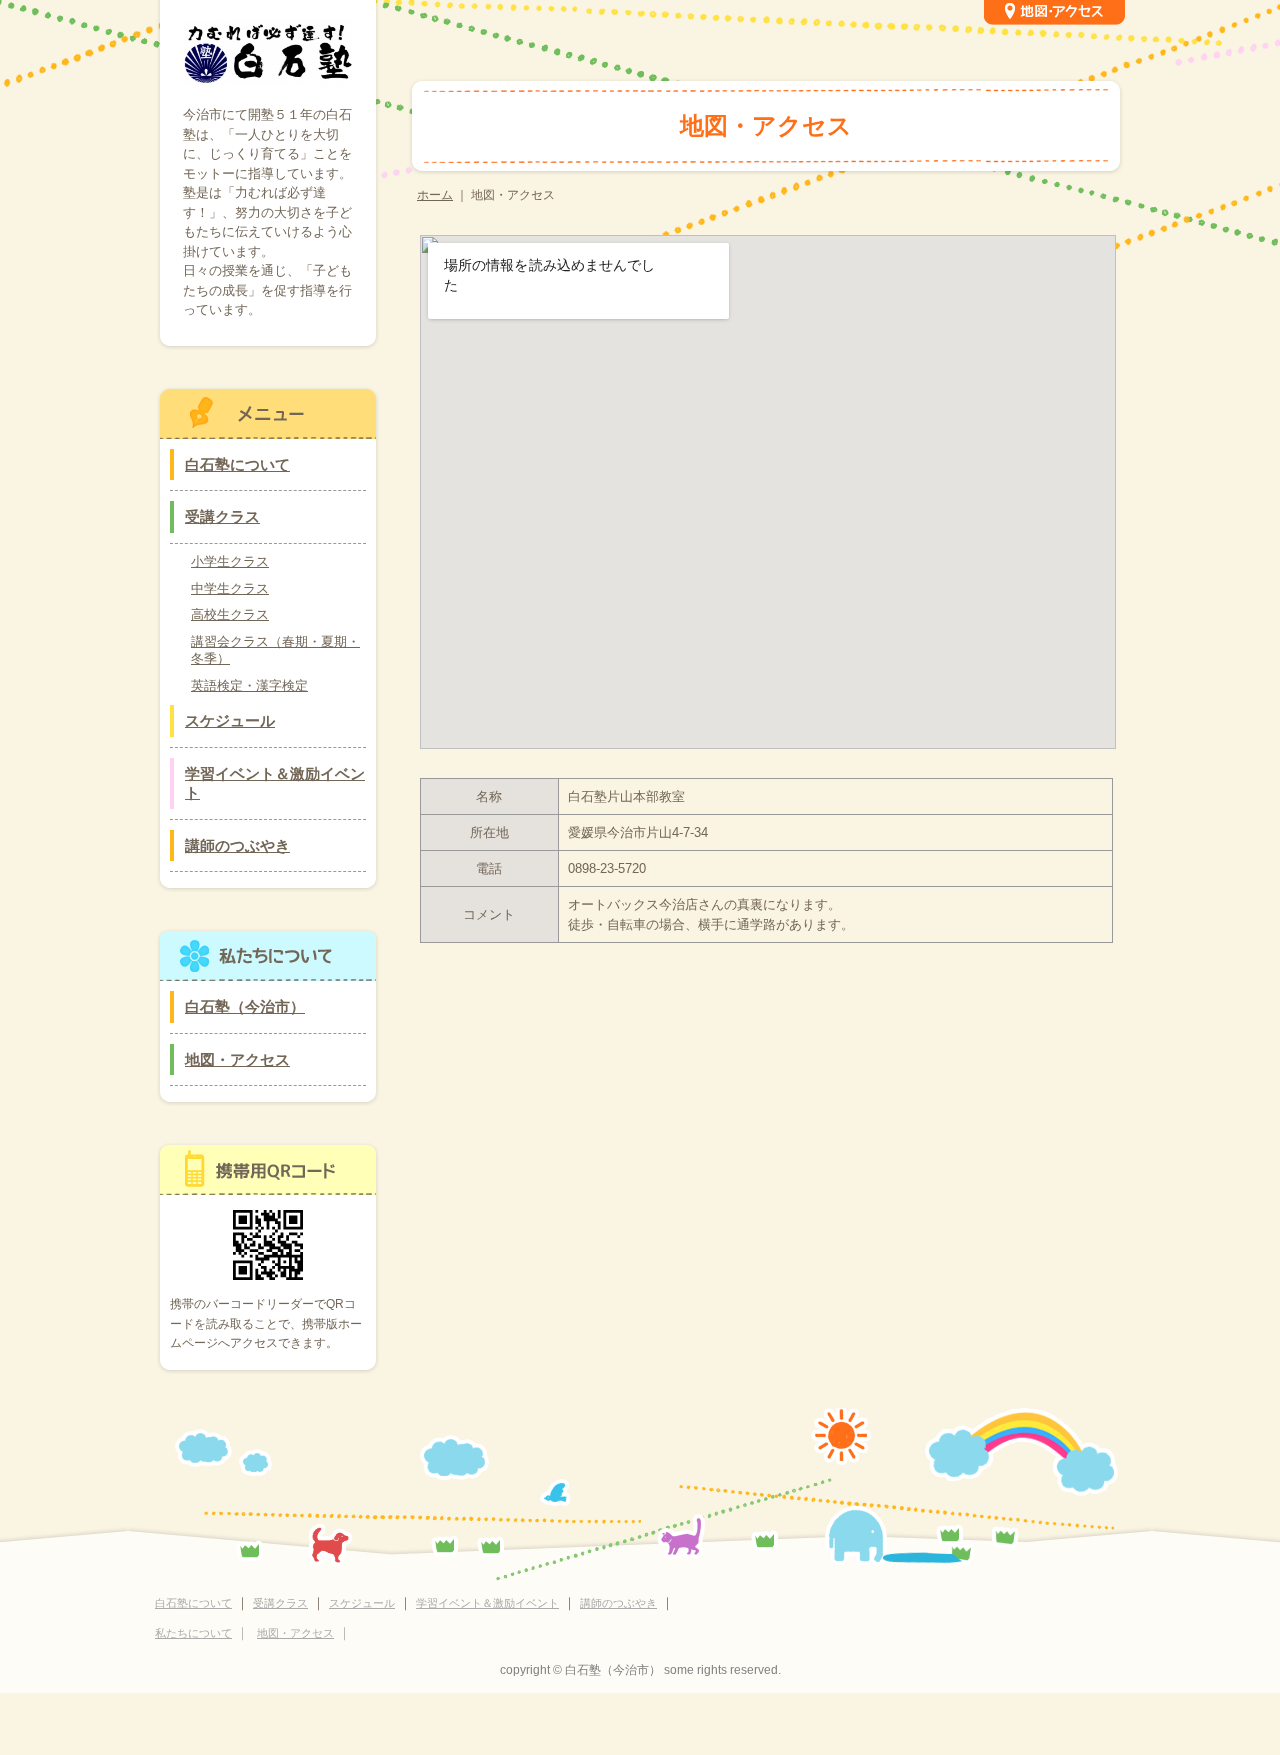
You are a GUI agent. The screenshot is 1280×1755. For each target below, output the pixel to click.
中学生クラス (230, 588)
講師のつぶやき (237, 845)
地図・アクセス (237, 1059)
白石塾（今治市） (245, 1006)
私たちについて (193, 1633)
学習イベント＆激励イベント (275, 783)
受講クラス (222, 516)
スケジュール (230, 720)
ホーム (435, 195)
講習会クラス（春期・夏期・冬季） (275, 650)
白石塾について (237, 464)
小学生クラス (230, 561)
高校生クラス (230, 614)
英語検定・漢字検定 (249, 685)
